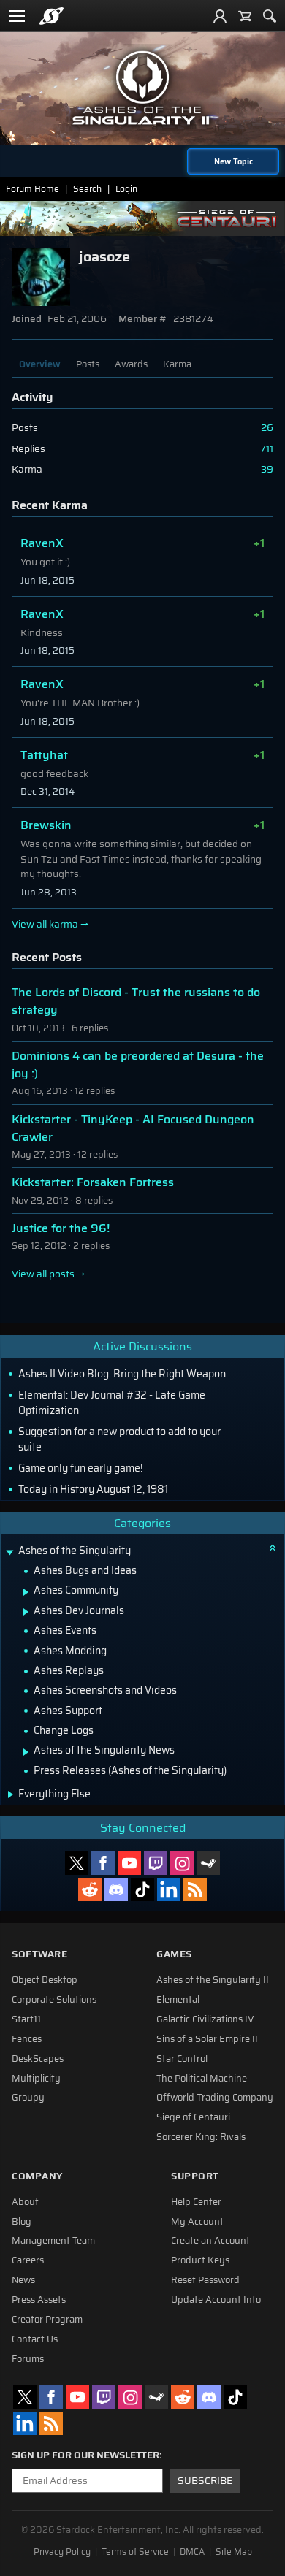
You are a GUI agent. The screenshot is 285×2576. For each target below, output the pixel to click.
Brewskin (46, 825)
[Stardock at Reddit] (90, 1889)
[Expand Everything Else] (11, 1795)
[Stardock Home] (52, 16)
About (25, 2202)
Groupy (28, 2098)
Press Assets (39, 2300)
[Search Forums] (270, 16)
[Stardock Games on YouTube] (129, 1863)
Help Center (196, 2202)
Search (87, 189)
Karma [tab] (177, 364)
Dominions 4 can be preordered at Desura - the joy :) (138, 1065)
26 (267, 428)
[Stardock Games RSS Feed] (195, 1889)
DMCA (192, 2552)
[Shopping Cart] (245, 16)
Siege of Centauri (193, 2117)
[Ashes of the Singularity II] (142, 88)
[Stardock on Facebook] (103, 1863)
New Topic (233, 161)
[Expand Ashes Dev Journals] (26, 1612)
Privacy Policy (62, 2552)
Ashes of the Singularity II (213, 1980)
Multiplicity (36, 2079)
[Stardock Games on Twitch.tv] (156, 1863)
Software (39, 1954)
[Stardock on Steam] (208, 1863)
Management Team (53, 2241)
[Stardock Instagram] (182, 1863)
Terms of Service (135, 2552)
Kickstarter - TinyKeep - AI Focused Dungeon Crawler (133, 1128)
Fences (27, 2039)
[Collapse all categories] (273, 1548)
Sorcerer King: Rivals (201, 2137)
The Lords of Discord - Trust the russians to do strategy (136, 1001)
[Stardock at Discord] (116, 1889)
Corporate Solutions (54, 2000)
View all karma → (50, 925)
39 (267, 469)
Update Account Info (216, 2300)
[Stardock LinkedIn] (169, 1889)
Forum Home (33, 189)
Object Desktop (45, 1980)
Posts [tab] (88, 364)
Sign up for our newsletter (85, 2455)
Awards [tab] (131, 364)
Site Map (234, 2552)
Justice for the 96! (61, 1228)
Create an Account (210, 2241)
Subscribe (205, 2481)
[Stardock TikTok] (142, 1889)
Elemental (178, 2000)
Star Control (182, 2059)
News (23, 2280)
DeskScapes (38, 2059)
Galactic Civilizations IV (205, 2019)
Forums (28, 2359)
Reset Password (205, 2280)
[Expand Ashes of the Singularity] (9, 1552)
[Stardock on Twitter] (77, 1863)
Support (195, 2176)
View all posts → (49, 1274)
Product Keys (200, 2260)
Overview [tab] (40, 364)
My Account (197, 2222)
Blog (22, 2222)
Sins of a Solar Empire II (207, 2039)
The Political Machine (202, 2079)
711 (267, 449)
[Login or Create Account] (220, 16)
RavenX (42, 543)
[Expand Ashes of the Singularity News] (26, 1752)
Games (174, 1954)
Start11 (26, 2019)
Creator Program (47, 2320)
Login (126, 189)
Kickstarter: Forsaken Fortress (93, 1182)
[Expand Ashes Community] (26, 1592)
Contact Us (35, 2339)
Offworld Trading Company (215, 2098)
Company (37, 2176)
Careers (28, 2260)
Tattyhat (44, 755)
